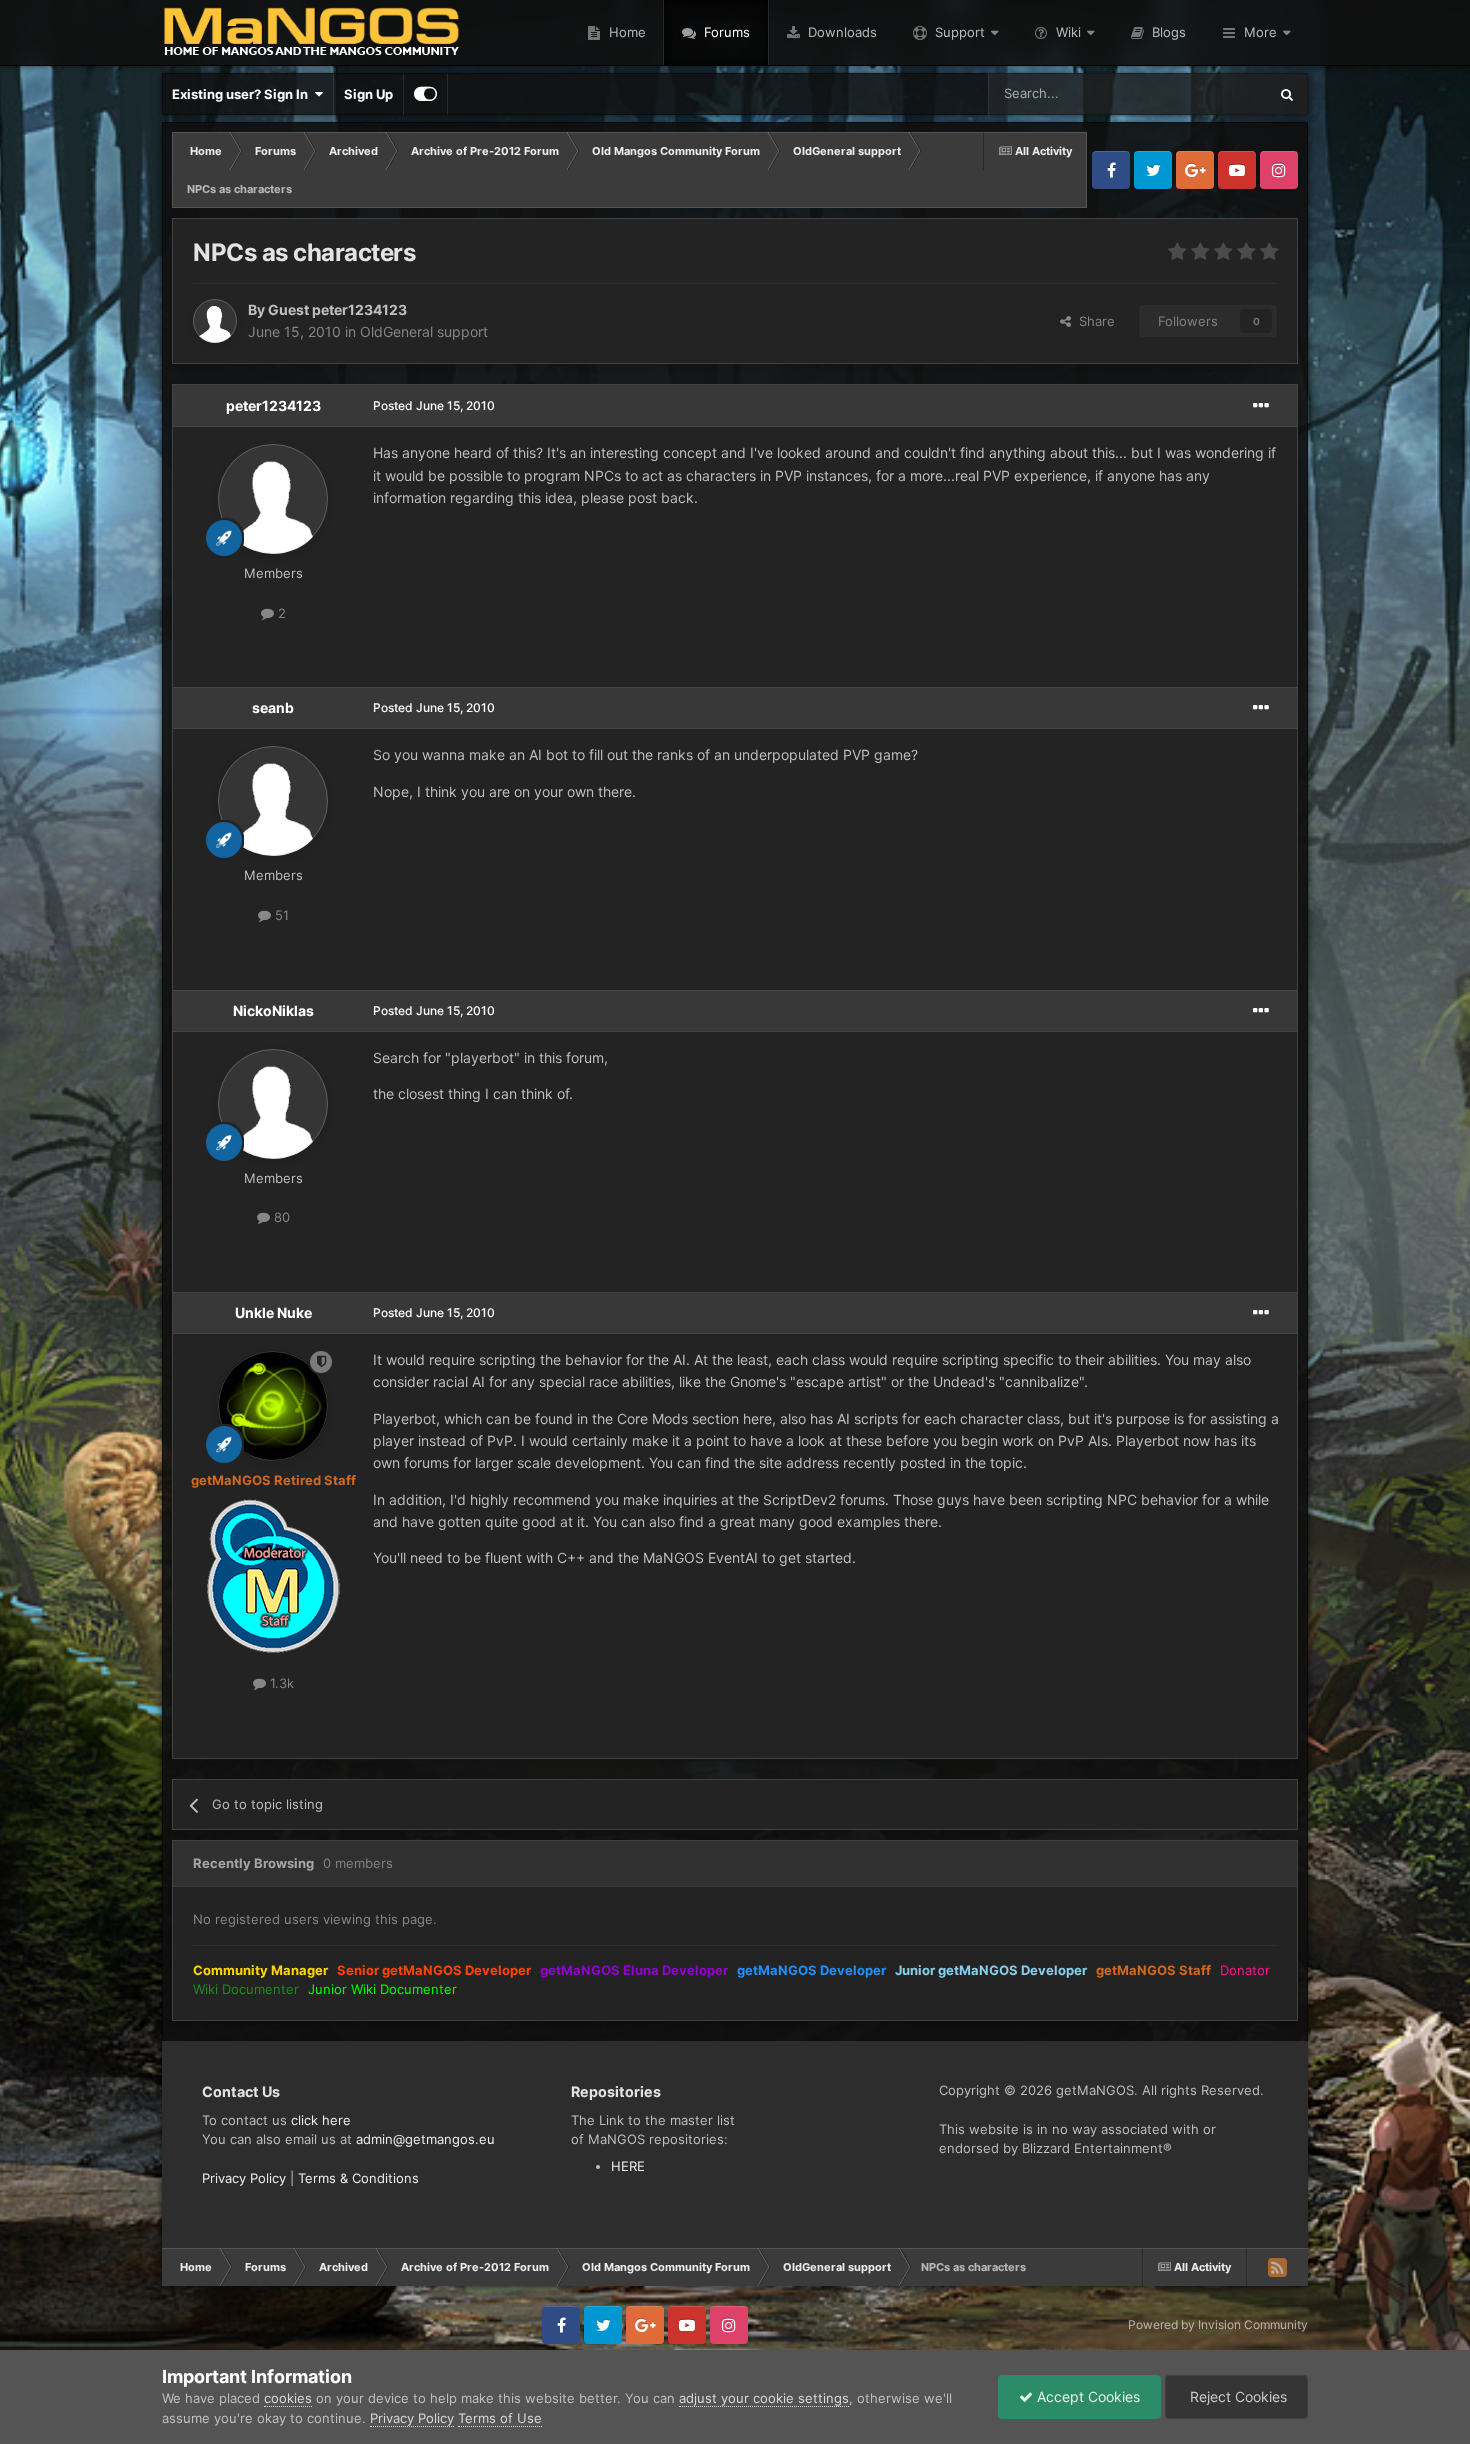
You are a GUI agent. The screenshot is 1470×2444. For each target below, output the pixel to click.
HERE (628, 2166)
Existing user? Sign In (243, 94)
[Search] (1287, 94)
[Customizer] (425, 94)
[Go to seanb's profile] (273, 801)
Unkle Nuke (273, 1312)
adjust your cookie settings (764, 2398)
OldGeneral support (424, 331)
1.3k (280, 1683)
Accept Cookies (1086, 2396)
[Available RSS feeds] (1277, 2267)
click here (321, 2120)
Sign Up (368, 94)
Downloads (840, 32)
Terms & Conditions (358, 2178)
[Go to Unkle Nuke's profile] (273, 1406)
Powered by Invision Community (1218, 2324)
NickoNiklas (273, 1010)
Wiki (1068, 32)
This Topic (1210, 93)
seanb (273, 707)
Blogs (1167, 32)
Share (1093, 321)
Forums (725, 32)
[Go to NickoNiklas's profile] (273, 1104)
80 (280, 1217)
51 (280, 915)
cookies (288, 2398)
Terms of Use (500, 2418)
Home (625, 32)
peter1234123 (273, 405)
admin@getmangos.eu (425, 2139)
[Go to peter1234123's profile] (273, 499)
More (1260, 32)
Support (960, 32)
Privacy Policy (244, 2178)
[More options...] (1261, 406)
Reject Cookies (1236, 2396)
